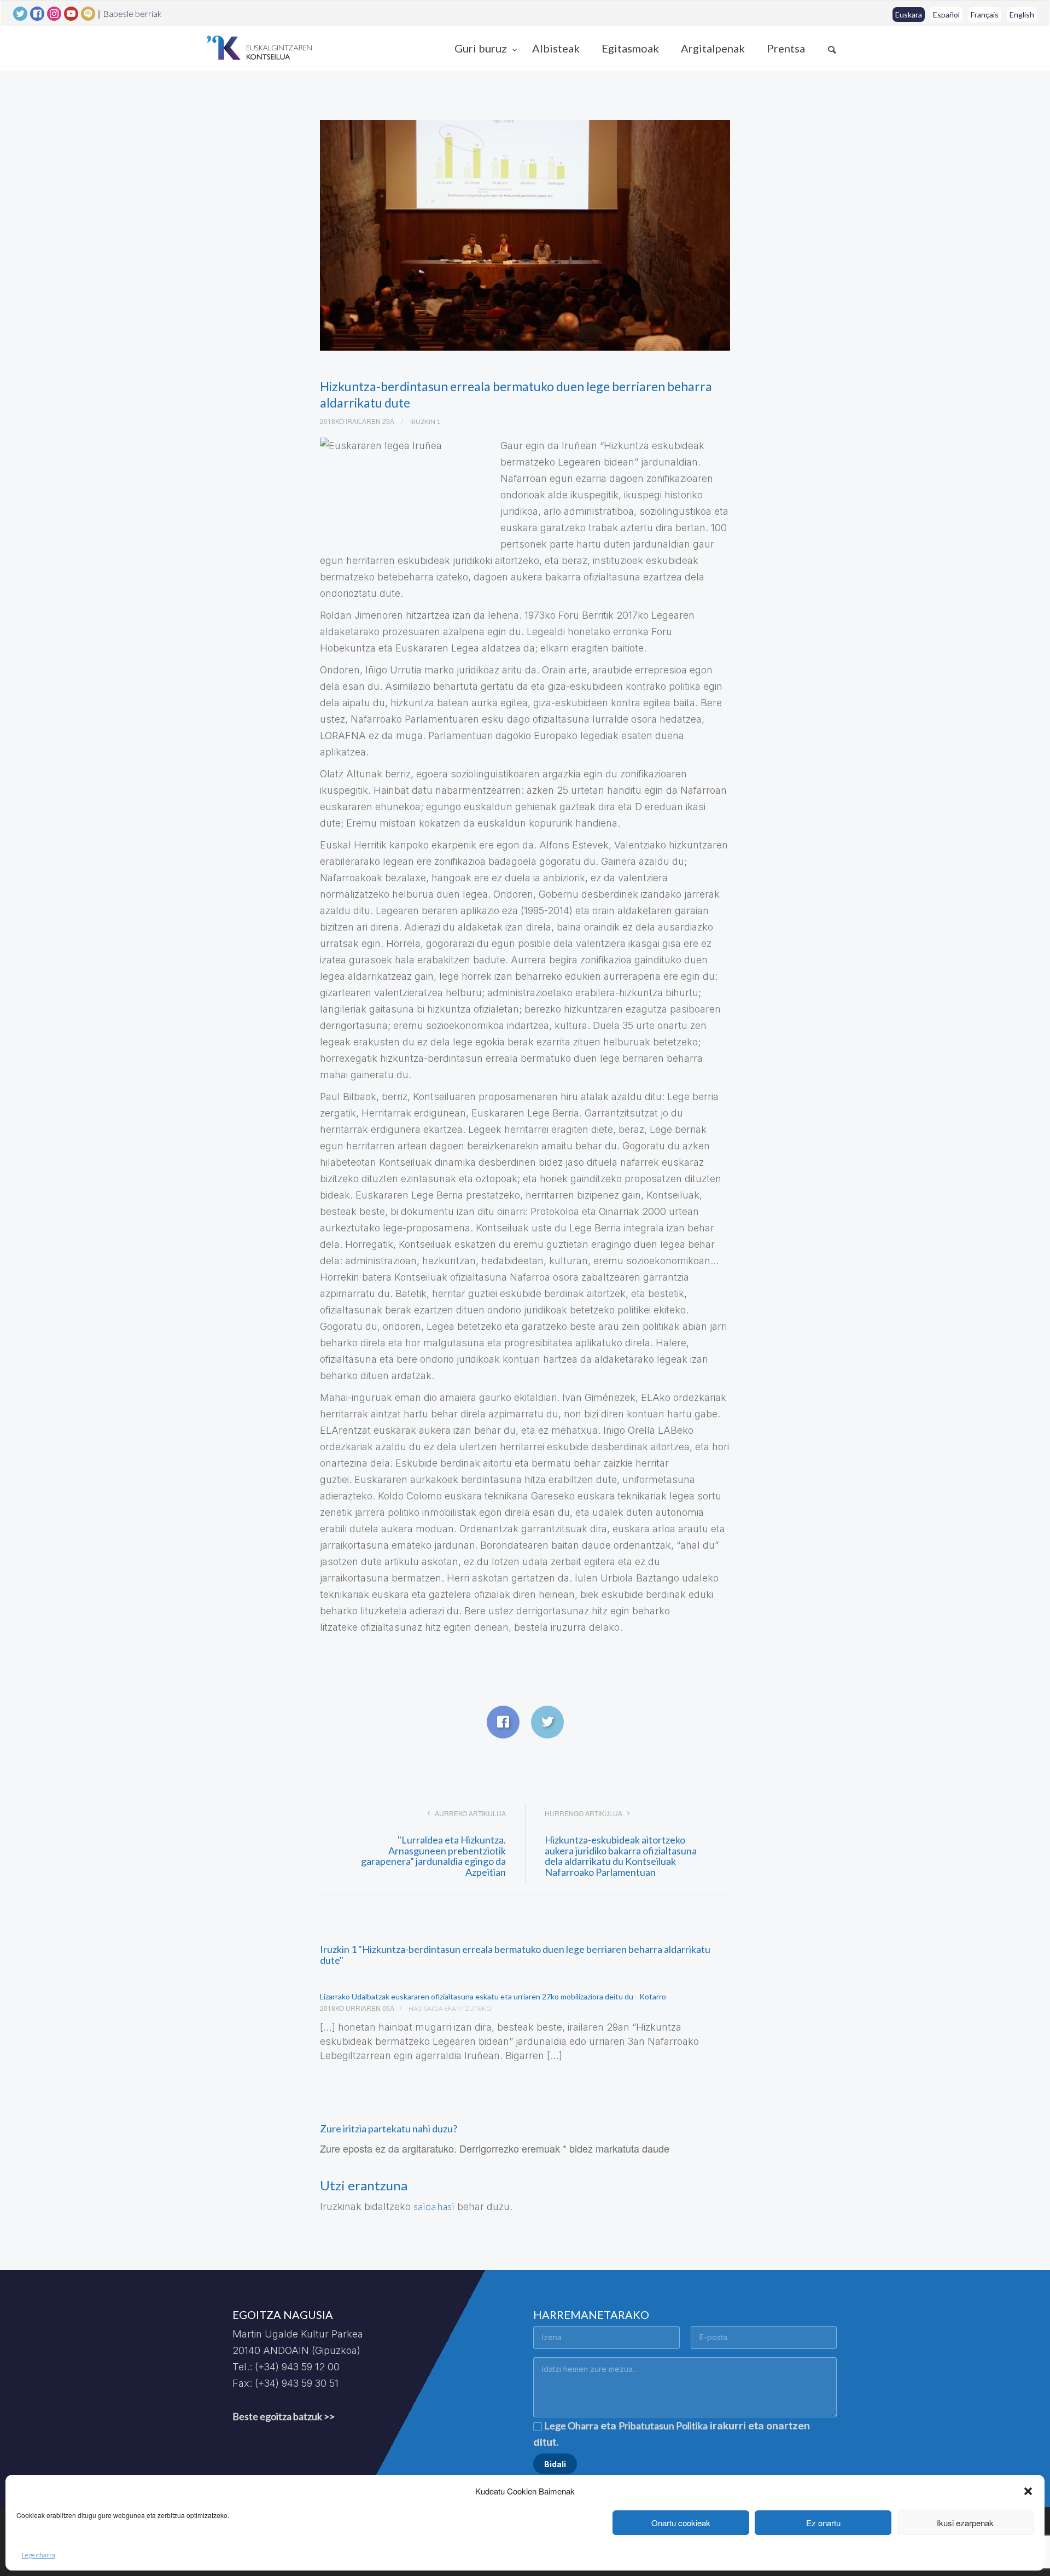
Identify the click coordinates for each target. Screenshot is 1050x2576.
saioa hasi (434, 2206)
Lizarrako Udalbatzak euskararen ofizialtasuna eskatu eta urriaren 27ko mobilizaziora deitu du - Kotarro (493, 1996)
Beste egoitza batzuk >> (284, 2416)
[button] (1028, 2491)
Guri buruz (482, 48)
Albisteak (556, 48)
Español (946, 14)
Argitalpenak (713, 48)
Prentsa (786, 48)
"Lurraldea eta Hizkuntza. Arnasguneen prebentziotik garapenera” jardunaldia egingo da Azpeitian (433, 1856)
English (1022, 14)
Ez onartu (823, 2523)
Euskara (909, 14)
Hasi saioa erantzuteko (450, 2008)
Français (985, 14)
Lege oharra (39, 2555)
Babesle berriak (132, 14)
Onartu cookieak (681, 2523)
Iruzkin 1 (425, 421)
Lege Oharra (571, 2426)
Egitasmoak (630, 48)
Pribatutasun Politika (663, 2426)
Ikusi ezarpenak (965, 2523)
